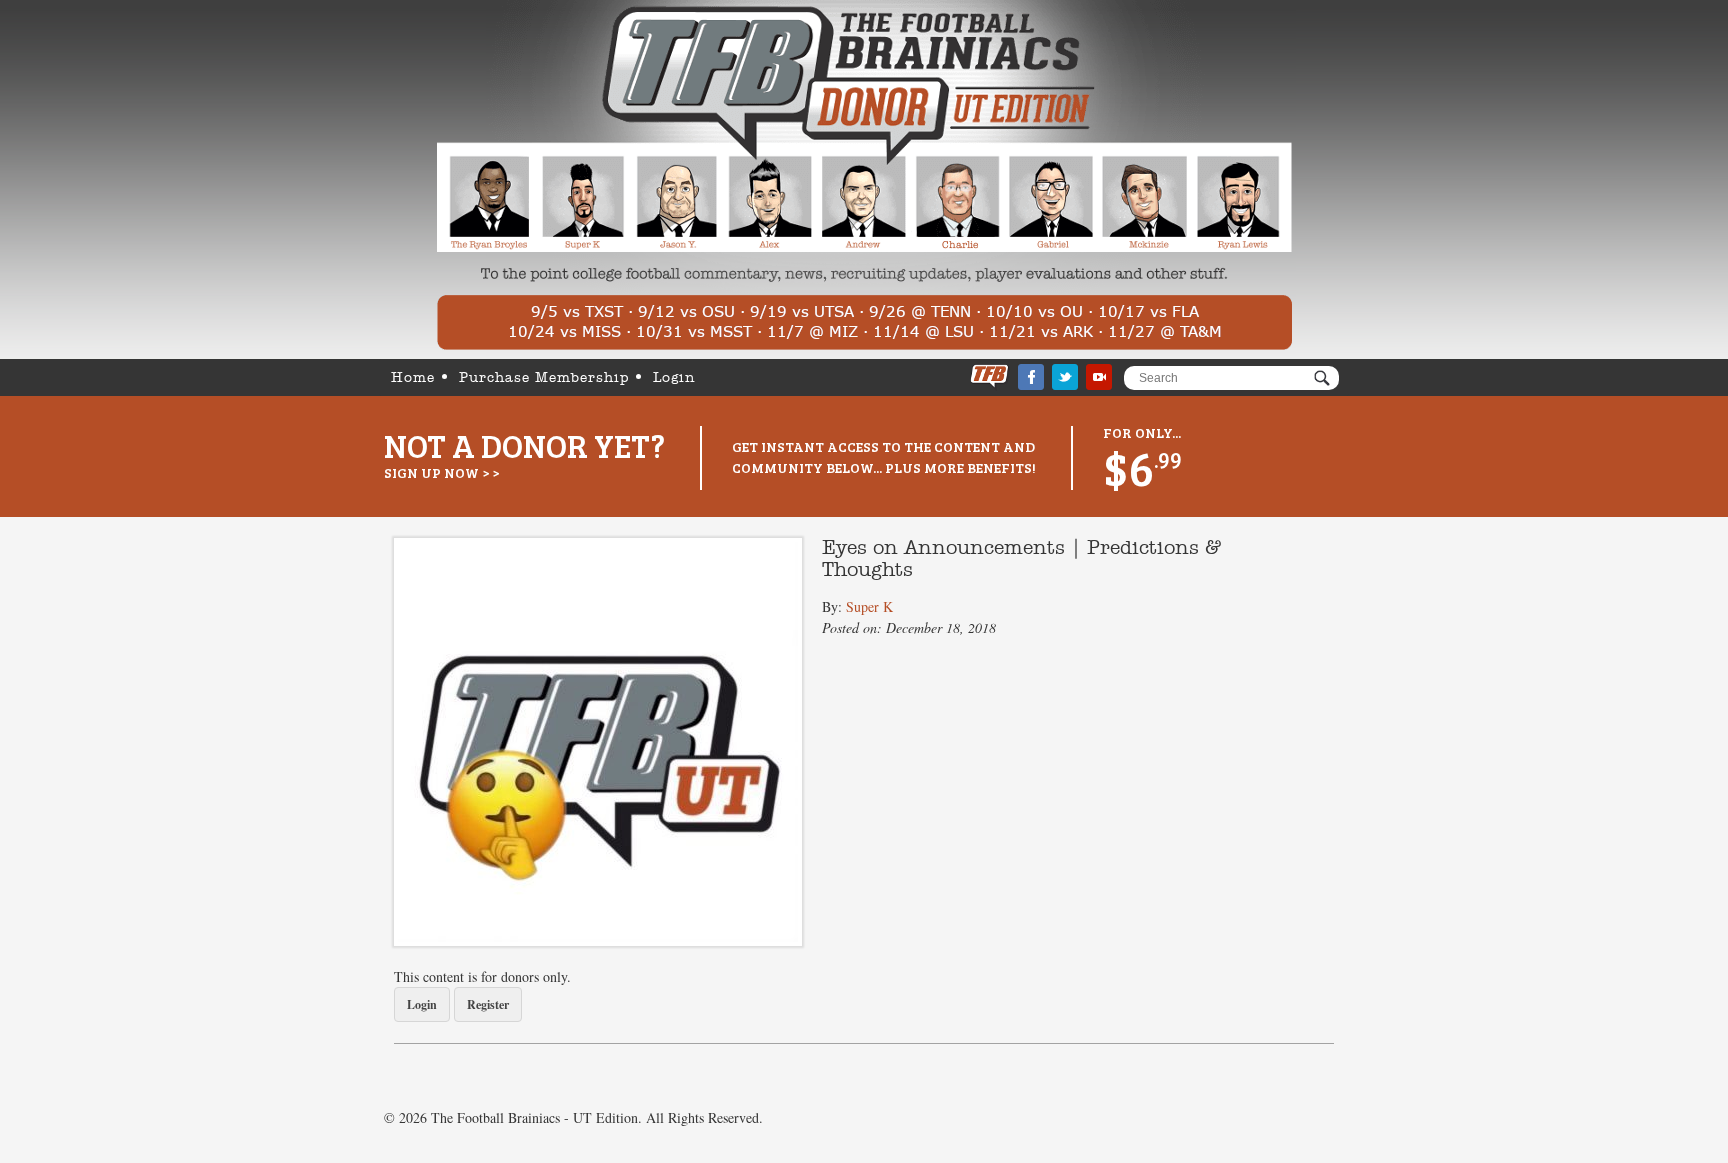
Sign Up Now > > (441, 472)
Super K (869, 606)
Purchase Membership (544, 378)
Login (674, 378)
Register (488, 1004)
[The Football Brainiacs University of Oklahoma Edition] (864, 179)
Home (413, 378)
